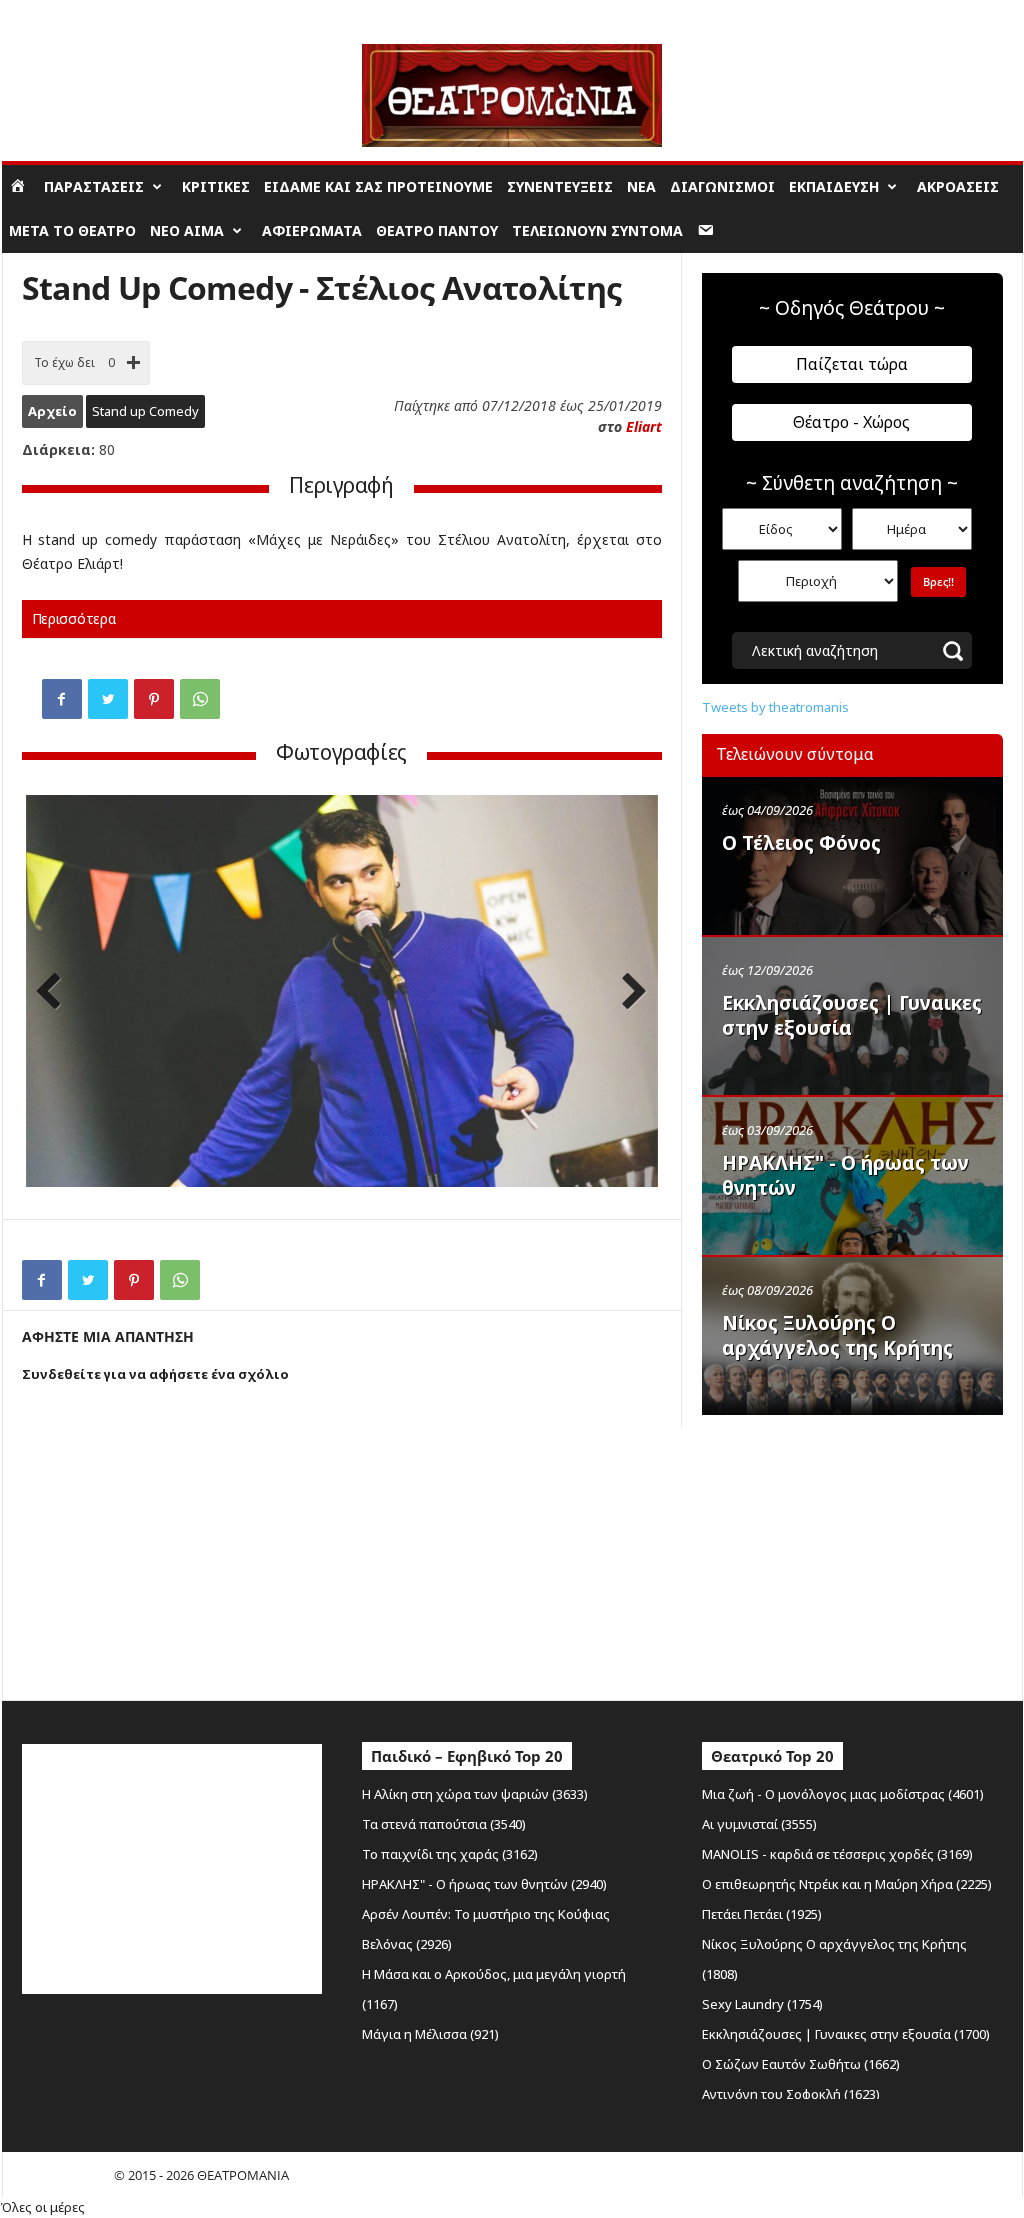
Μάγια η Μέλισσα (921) (430, 2034)
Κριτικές (216, 186)
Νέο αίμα (187, 230)
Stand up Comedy (145, 411)
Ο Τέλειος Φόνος (801, 843)
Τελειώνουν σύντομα (597, 230)
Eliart (644, 426)
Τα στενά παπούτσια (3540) (444, 1824)
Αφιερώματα (312, 230)
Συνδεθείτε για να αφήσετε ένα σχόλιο (155, 1374)
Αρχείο (52, 411)
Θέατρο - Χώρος (851, 422)
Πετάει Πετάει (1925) (762, 1914)
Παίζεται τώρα (852, 364)
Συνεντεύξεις (560, 186)
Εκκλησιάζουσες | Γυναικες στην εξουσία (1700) (846, 2034)
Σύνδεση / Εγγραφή (58, 14)
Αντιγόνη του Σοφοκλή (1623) (791, 2094)
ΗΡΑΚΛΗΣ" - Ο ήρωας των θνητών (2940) (484, 1884)
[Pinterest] (154, 699)
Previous (56, 993)
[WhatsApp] (200, 699)
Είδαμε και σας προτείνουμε (378, 186)
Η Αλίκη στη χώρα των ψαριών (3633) (475, 1794)
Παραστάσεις (94, 186)
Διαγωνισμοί (722, 186)
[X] (108, 699)
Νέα (641, 186)
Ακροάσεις (958, 186)
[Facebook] (62, 699)
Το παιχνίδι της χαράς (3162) (450, 1854)
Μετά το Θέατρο (72, 230)
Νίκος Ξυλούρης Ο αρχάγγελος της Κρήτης (837, 1335)
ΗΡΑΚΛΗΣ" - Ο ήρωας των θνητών (845, 1175)
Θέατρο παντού (437, 230)
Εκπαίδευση (834, 186)
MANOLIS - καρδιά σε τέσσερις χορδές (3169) (837, 1854)
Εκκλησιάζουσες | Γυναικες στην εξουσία (852, 1015)
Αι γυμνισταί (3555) (759, 1824)
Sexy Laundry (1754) (762, 2004)
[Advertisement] (852, 1553)
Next (628, 993)
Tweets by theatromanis (775, 707)
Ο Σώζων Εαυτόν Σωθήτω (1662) (801, 2064)
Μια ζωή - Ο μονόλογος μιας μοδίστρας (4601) (843, 1794)
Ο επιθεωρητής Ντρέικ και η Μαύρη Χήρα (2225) (847, 1884)
